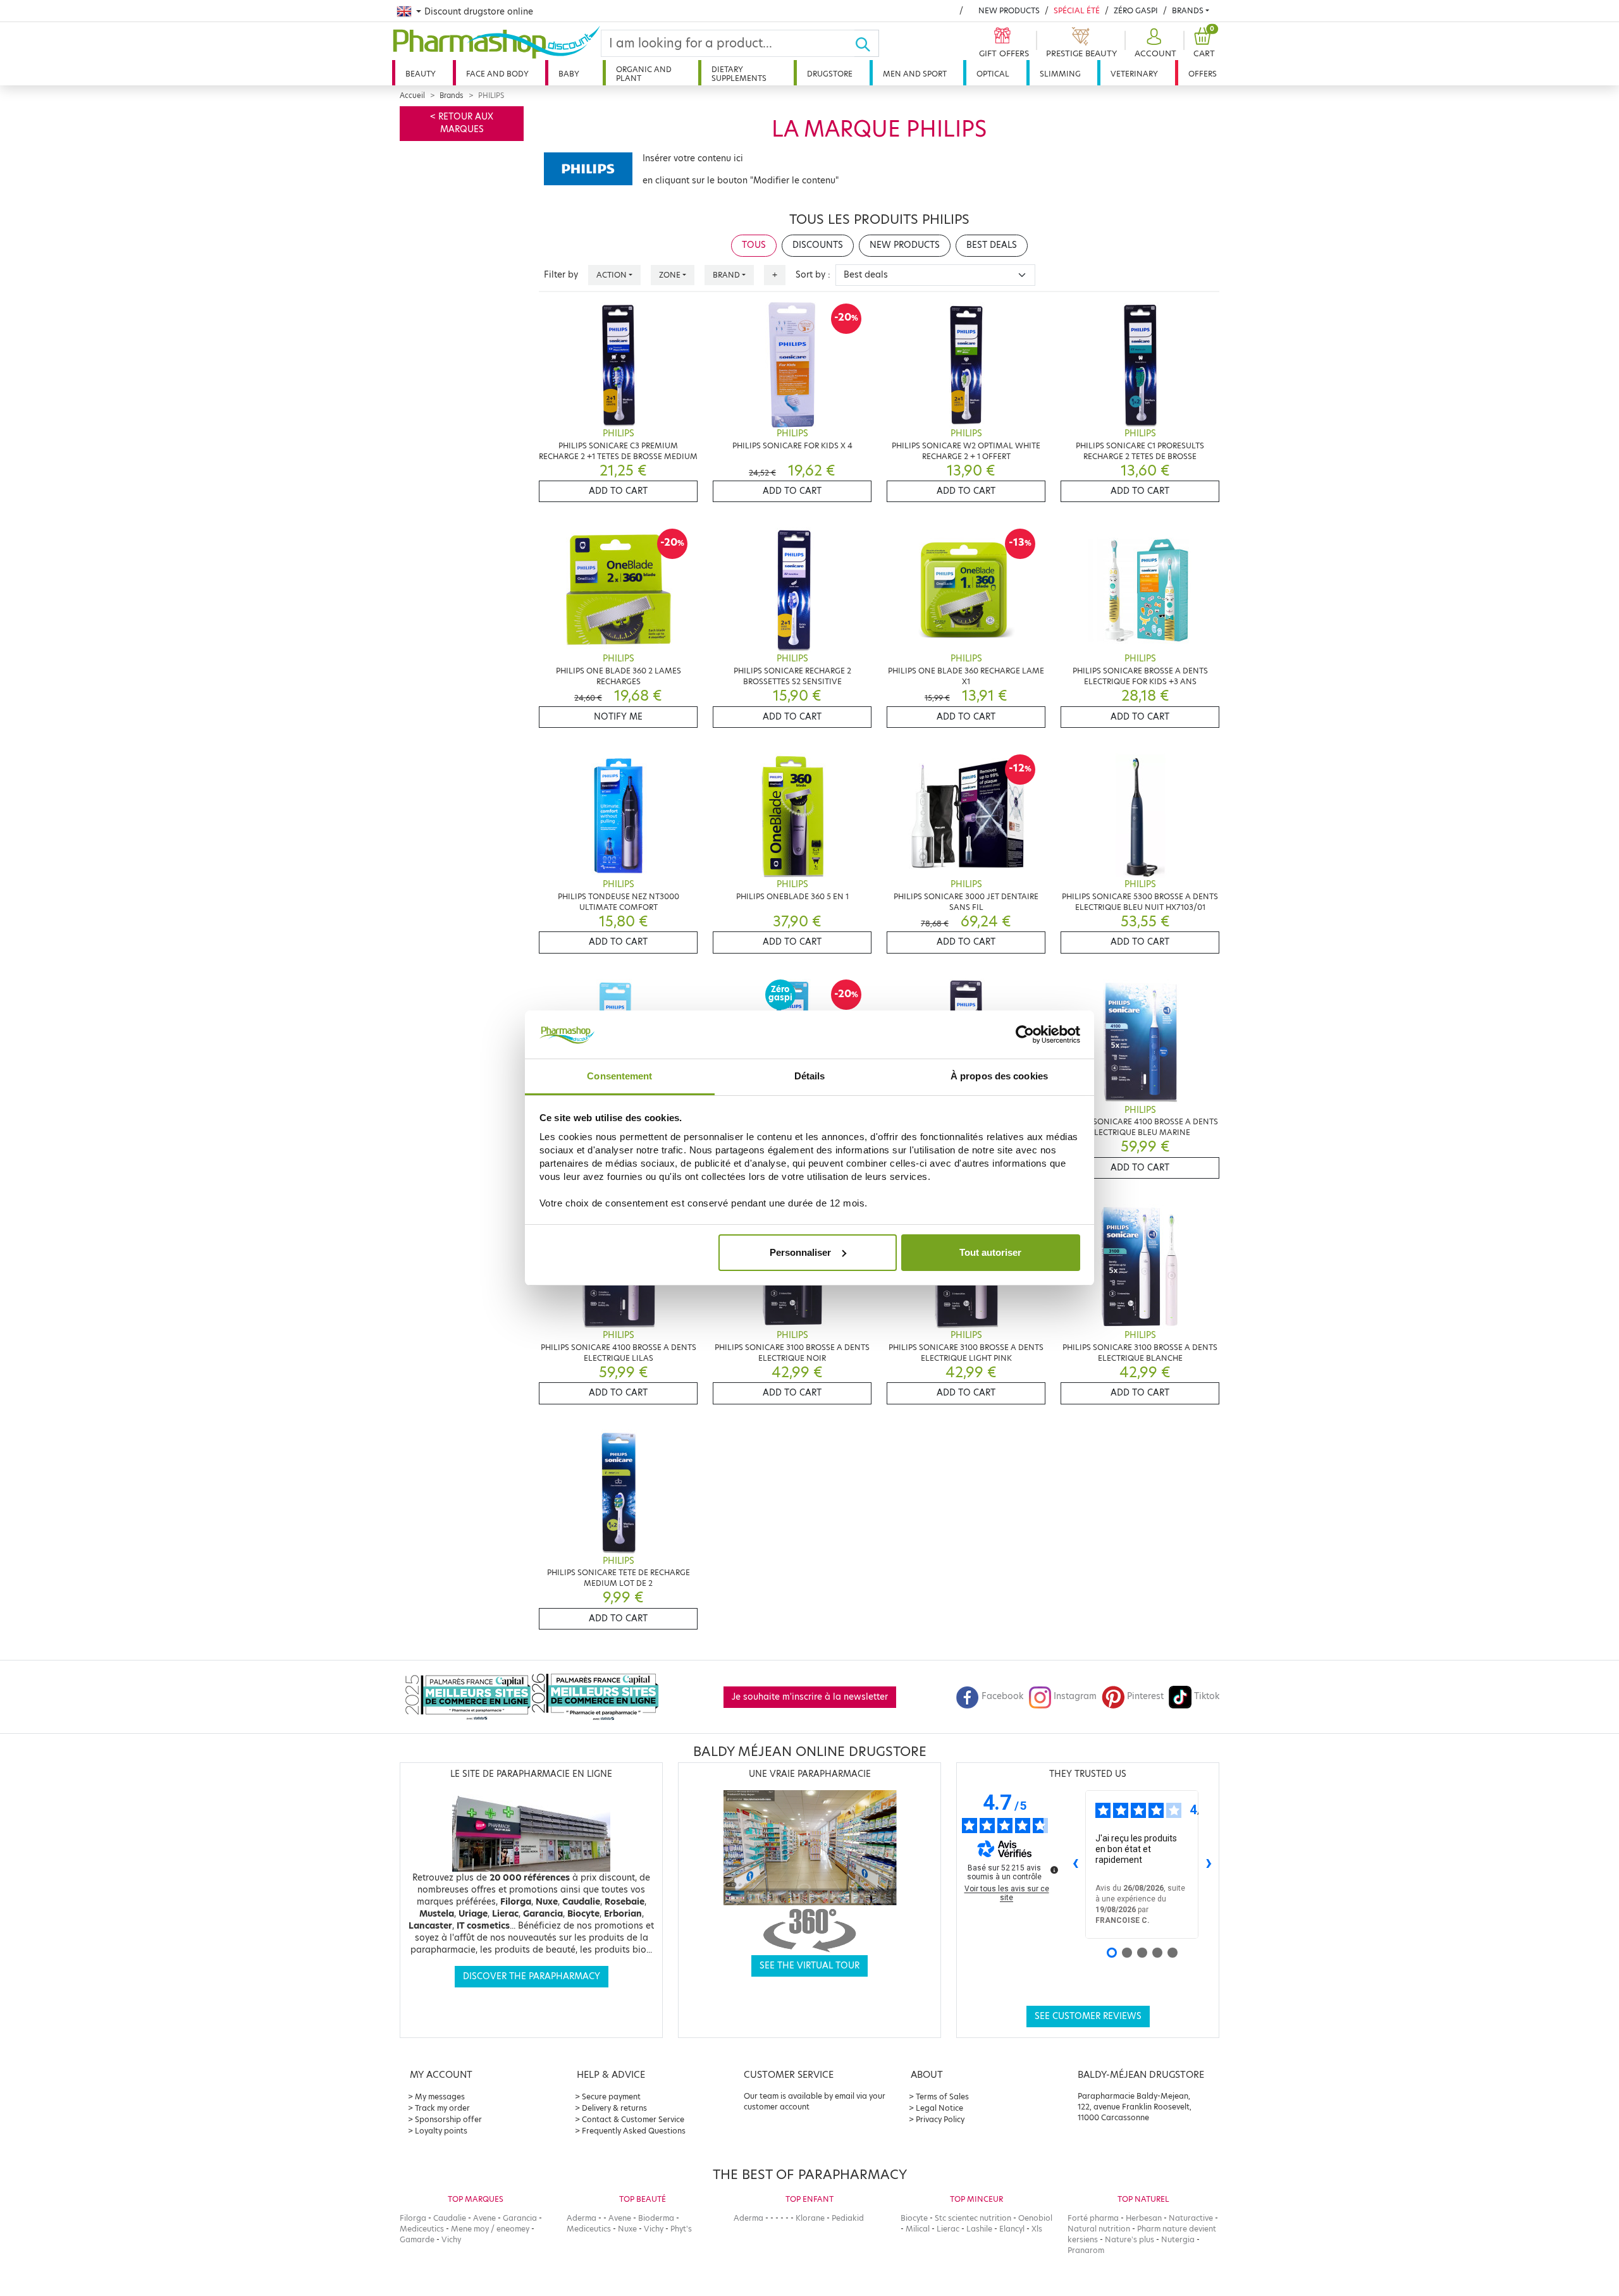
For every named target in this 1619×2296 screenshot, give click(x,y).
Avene (484, 2218)
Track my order (442, 2108)
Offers (1203, 74)
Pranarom (1086, 2250)
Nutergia (1178, 2239)
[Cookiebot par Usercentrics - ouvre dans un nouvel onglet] (1025, 1034)
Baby (569, 74)
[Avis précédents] (1075, 1864)
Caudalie (450, 2218)
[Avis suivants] (1209, 1864)
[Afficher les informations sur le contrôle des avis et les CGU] (1054, 1870)
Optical (993, 74)
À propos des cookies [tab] (999, 1076)
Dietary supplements (739, 74)
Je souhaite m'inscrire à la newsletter (810, 1697)
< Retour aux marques (462, 123)
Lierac (948, 2229)
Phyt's (681, 2229)
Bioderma (656, 2218)
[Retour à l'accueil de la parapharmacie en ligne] (496, 42)
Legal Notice (939, 2108)
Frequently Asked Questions (634, 2131)
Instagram (1075, 1696)
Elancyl (1012, 2229)
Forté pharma (1093, 2218)
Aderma (582, 2218)
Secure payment (611, 2096)
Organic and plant (644, 74)
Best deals (992, 245)
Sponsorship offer (448, 2119)
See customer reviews (1088, 2016)
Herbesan (1144, 2218)
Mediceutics (422, 2229)
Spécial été (1077, 10)
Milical (918, 2229)
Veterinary (1134, 74)
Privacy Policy (940, 2119)
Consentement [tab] (619, 1076)
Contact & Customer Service (633, 2119)
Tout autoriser (990, 1252)
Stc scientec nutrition (973, 2218)
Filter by (561, 275)
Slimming (1060, 74)
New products (1009, 10)
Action (612, 275)
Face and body (497, 74)
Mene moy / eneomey (490, 2229)
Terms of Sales (942, 2096)
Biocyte (914, 2218)
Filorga (413, 2218)
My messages (440, 2096)
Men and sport (915, 74)
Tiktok (1207, 1696)
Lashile (979, 2229)
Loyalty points (441, 2131)
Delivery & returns (614, 2108)
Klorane (810, 2218)
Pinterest (1145, 1696)
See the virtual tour (809, 1966)
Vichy (451, 2239)
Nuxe (627, 2229)
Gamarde (417, 2239)
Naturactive (1191, 2218)
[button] (1154, 43)
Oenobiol (1035, 2218)
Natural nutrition (1099, 2229)
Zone (670, 275)
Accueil (412, 95)
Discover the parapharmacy (532, 1976)
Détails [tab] (810, 1076)
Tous (754, 245)
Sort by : (813, 275)
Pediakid (848, 2218)
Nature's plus (1130, 2239)
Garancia (520, 2218)
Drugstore (830, 74)
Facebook (1002, 1696)
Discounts (818, 245)
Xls (1037, 2229)
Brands (1188, 10)
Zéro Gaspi (1136, 10)
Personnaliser (800, 1252)
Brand (726, 275)
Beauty (421, 74)
